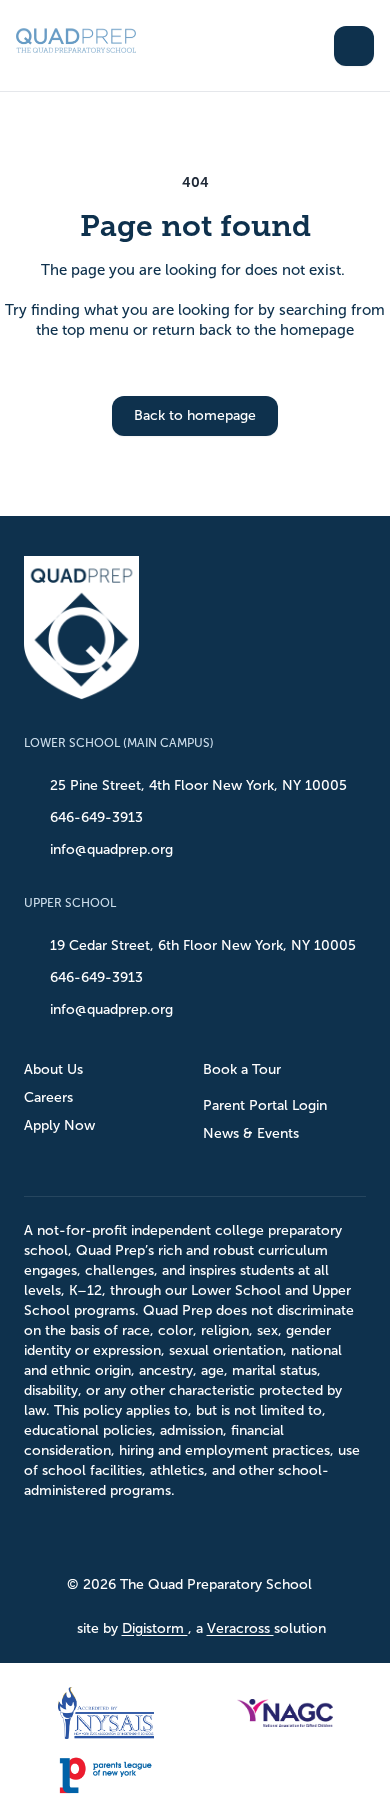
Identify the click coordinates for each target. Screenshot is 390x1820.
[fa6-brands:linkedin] (251, 1536)
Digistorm (155, 1628)
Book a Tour (242, 1069)
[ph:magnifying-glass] (306, 46)
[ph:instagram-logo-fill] (201, 1536)
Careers (48, 1097)
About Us (53, 1069)
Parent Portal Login (265, 1105)
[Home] (96, 45)
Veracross (240, 1628)
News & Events (251, 1133)
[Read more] (151, 1536)
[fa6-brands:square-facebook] (151, 1536)
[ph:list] (354, 46)
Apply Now (59, 1125)
